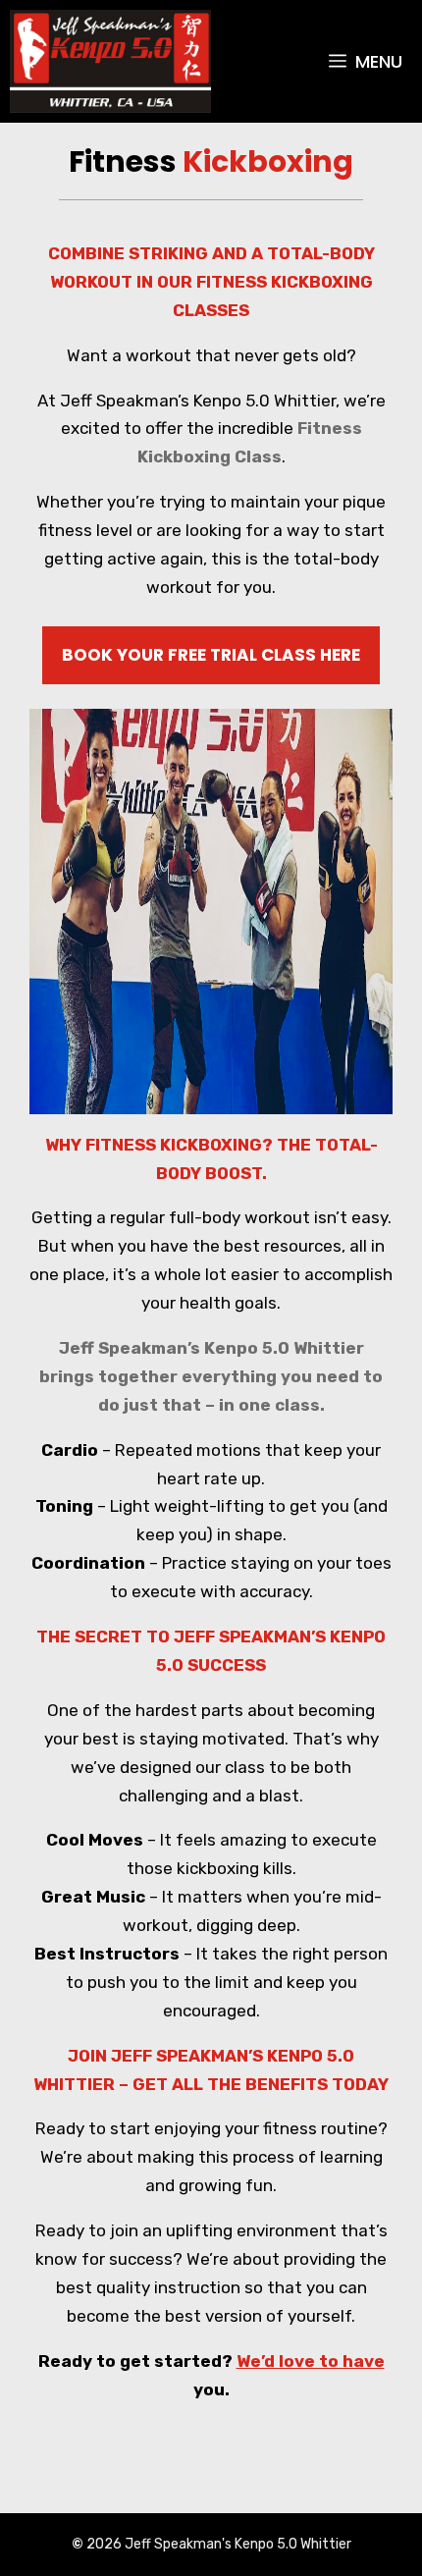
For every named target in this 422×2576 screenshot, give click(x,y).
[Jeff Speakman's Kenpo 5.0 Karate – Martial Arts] (110, 61)
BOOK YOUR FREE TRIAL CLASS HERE (211, 655)
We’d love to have (311, 2361)
